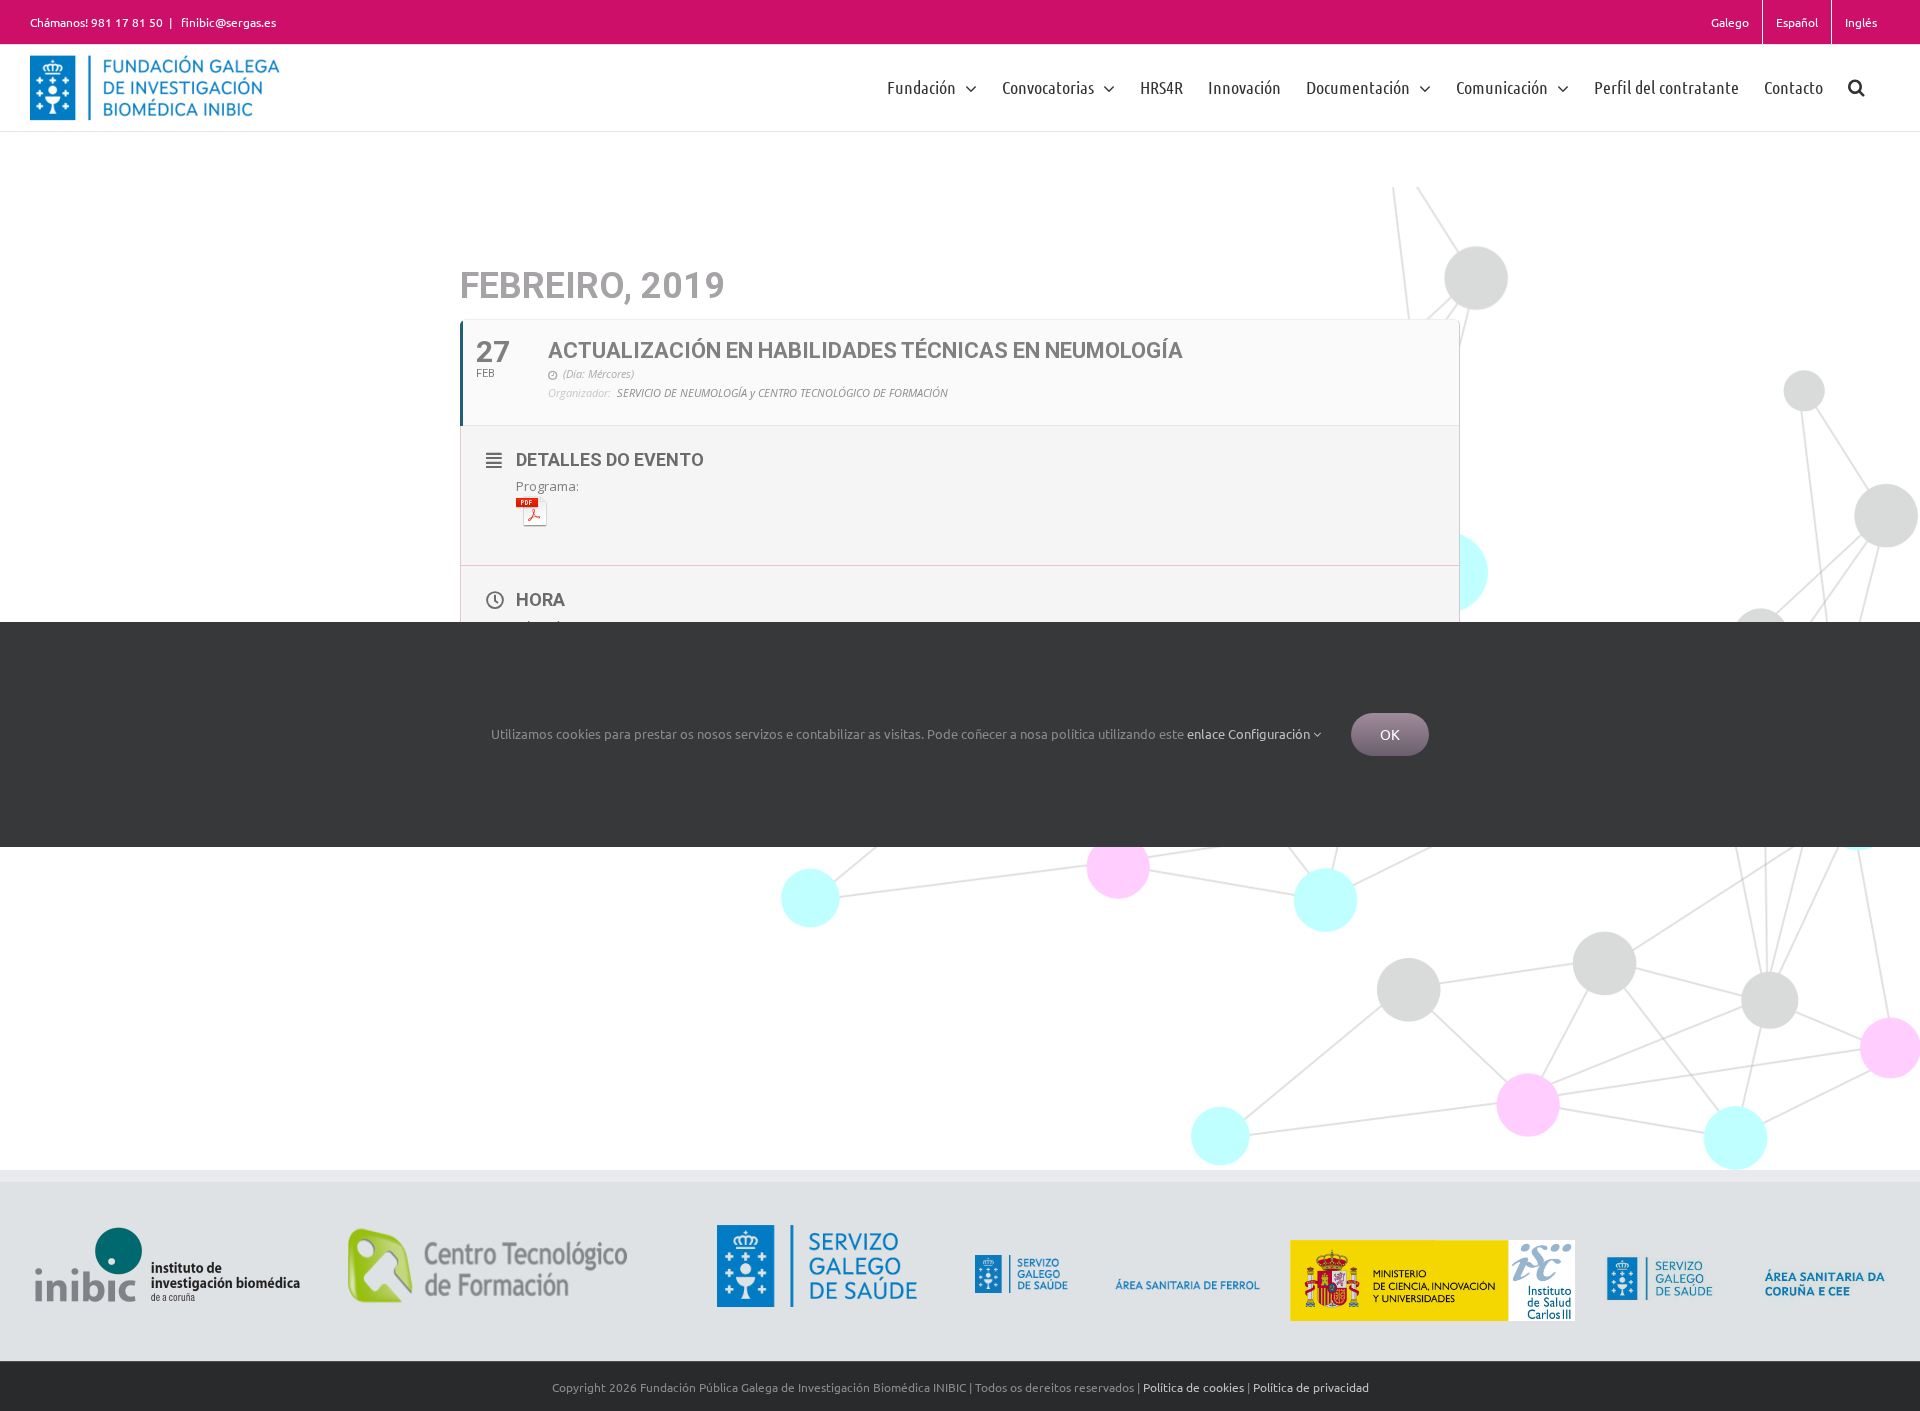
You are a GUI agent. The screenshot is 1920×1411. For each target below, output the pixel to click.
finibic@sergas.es (227, 22)
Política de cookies (1193, 1387)
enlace (1206, 733)
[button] (1856, 86)
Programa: (547, 486)
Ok (1390, 734)
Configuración (1270, 733)
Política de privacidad (1311, 1387)
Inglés (1861, 22)
